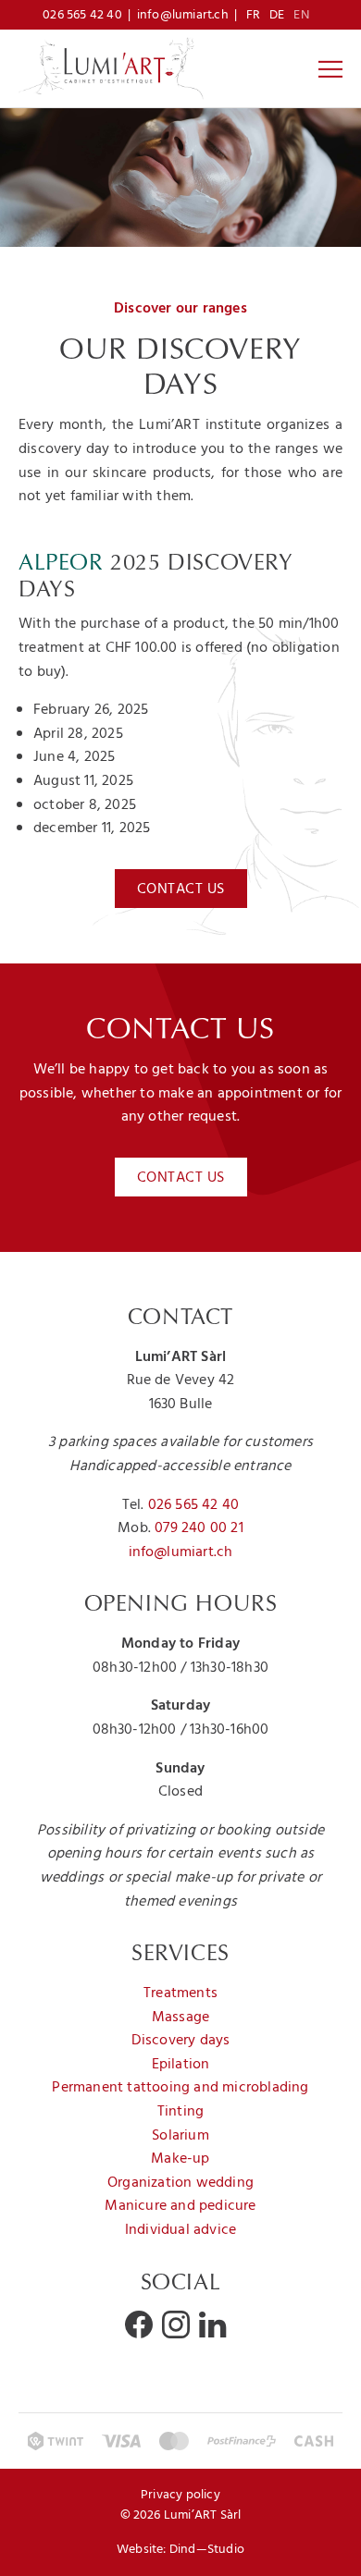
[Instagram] (176, 2325)
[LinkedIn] (212, 2325)
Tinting (180, 2112)
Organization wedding (180, 2183)
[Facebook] (139, 2325)
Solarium (180, 2136)
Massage (180, 2018)
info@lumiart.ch (183, 15)
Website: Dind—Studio (180, 2550)
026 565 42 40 (82, 15)
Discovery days (181, 2041)
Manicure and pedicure (180, 2206)
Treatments (180, 1993)
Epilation (181, 2065)
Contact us (181, 889)
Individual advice (180, 2230)
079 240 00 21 (199, 1528)
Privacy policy (180, 2495)
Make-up (180, 2159)
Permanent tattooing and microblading (180, 2088)
